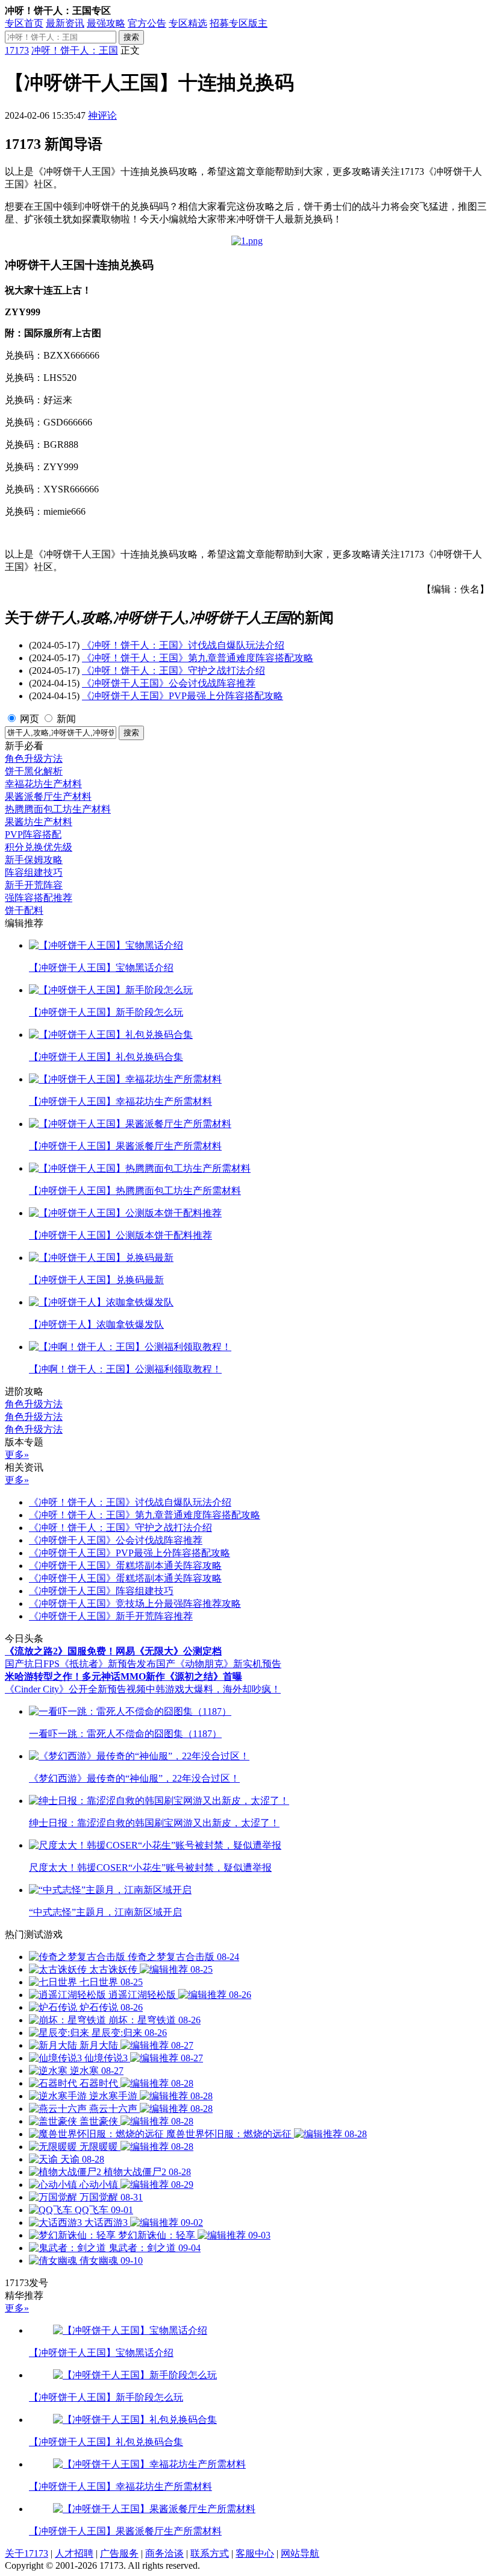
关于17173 (27, 2553)
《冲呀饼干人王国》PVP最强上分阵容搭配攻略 (183, 696)
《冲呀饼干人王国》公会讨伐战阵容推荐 (169, 683)
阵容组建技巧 (34, 872)
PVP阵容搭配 (33, 834)
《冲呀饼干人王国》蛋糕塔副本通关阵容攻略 (125, 1566)
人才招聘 (74, 2553)
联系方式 (210, 2553)
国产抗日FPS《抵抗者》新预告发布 (80, 1664)
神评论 (102, 115)
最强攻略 (106, 23)
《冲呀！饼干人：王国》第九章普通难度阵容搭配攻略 (198, 658)
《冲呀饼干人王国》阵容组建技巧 (101, 1591)
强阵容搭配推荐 (39, 898)
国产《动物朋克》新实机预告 (219, 1664)
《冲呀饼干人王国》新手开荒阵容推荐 (111, 1616)
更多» (17, 1455)
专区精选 (188, 23)
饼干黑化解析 (34, 771)
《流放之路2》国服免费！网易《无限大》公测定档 (113, 1651)
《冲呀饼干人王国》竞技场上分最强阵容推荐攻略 (135, 1604)
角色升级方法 (34, 759)
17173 (17, 50)
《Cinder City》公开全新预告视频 (75, 1689)
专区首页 (24, 23)
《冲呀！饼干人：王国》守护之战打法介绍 (174, 671)
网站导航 (300, 2553)
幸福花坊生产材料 (43, 784)
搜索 (131, 37)
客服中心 (255, 2553)
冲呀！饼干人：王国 (75, 50)
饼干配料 (24, 910)
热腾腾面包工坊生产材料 (58, 809)
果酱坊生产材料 (39, 822)
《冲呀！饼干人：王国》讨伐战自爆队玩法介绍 (183, 645)
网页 (30, 719)
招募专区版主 (239, 23)
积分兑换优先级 (39, 847)
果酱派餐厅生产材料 (48, 796)
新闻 (66, 719)
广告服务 (119, 2553)
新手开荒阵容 (34, 885)
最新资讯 (65, 23)
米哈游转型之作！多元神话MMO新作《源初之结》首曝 (123, 1676)
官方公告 (147, 23)
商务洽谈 (164, 2553)
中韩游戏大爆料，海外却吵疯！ (213, 1689)
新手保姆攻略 (34, 860)
